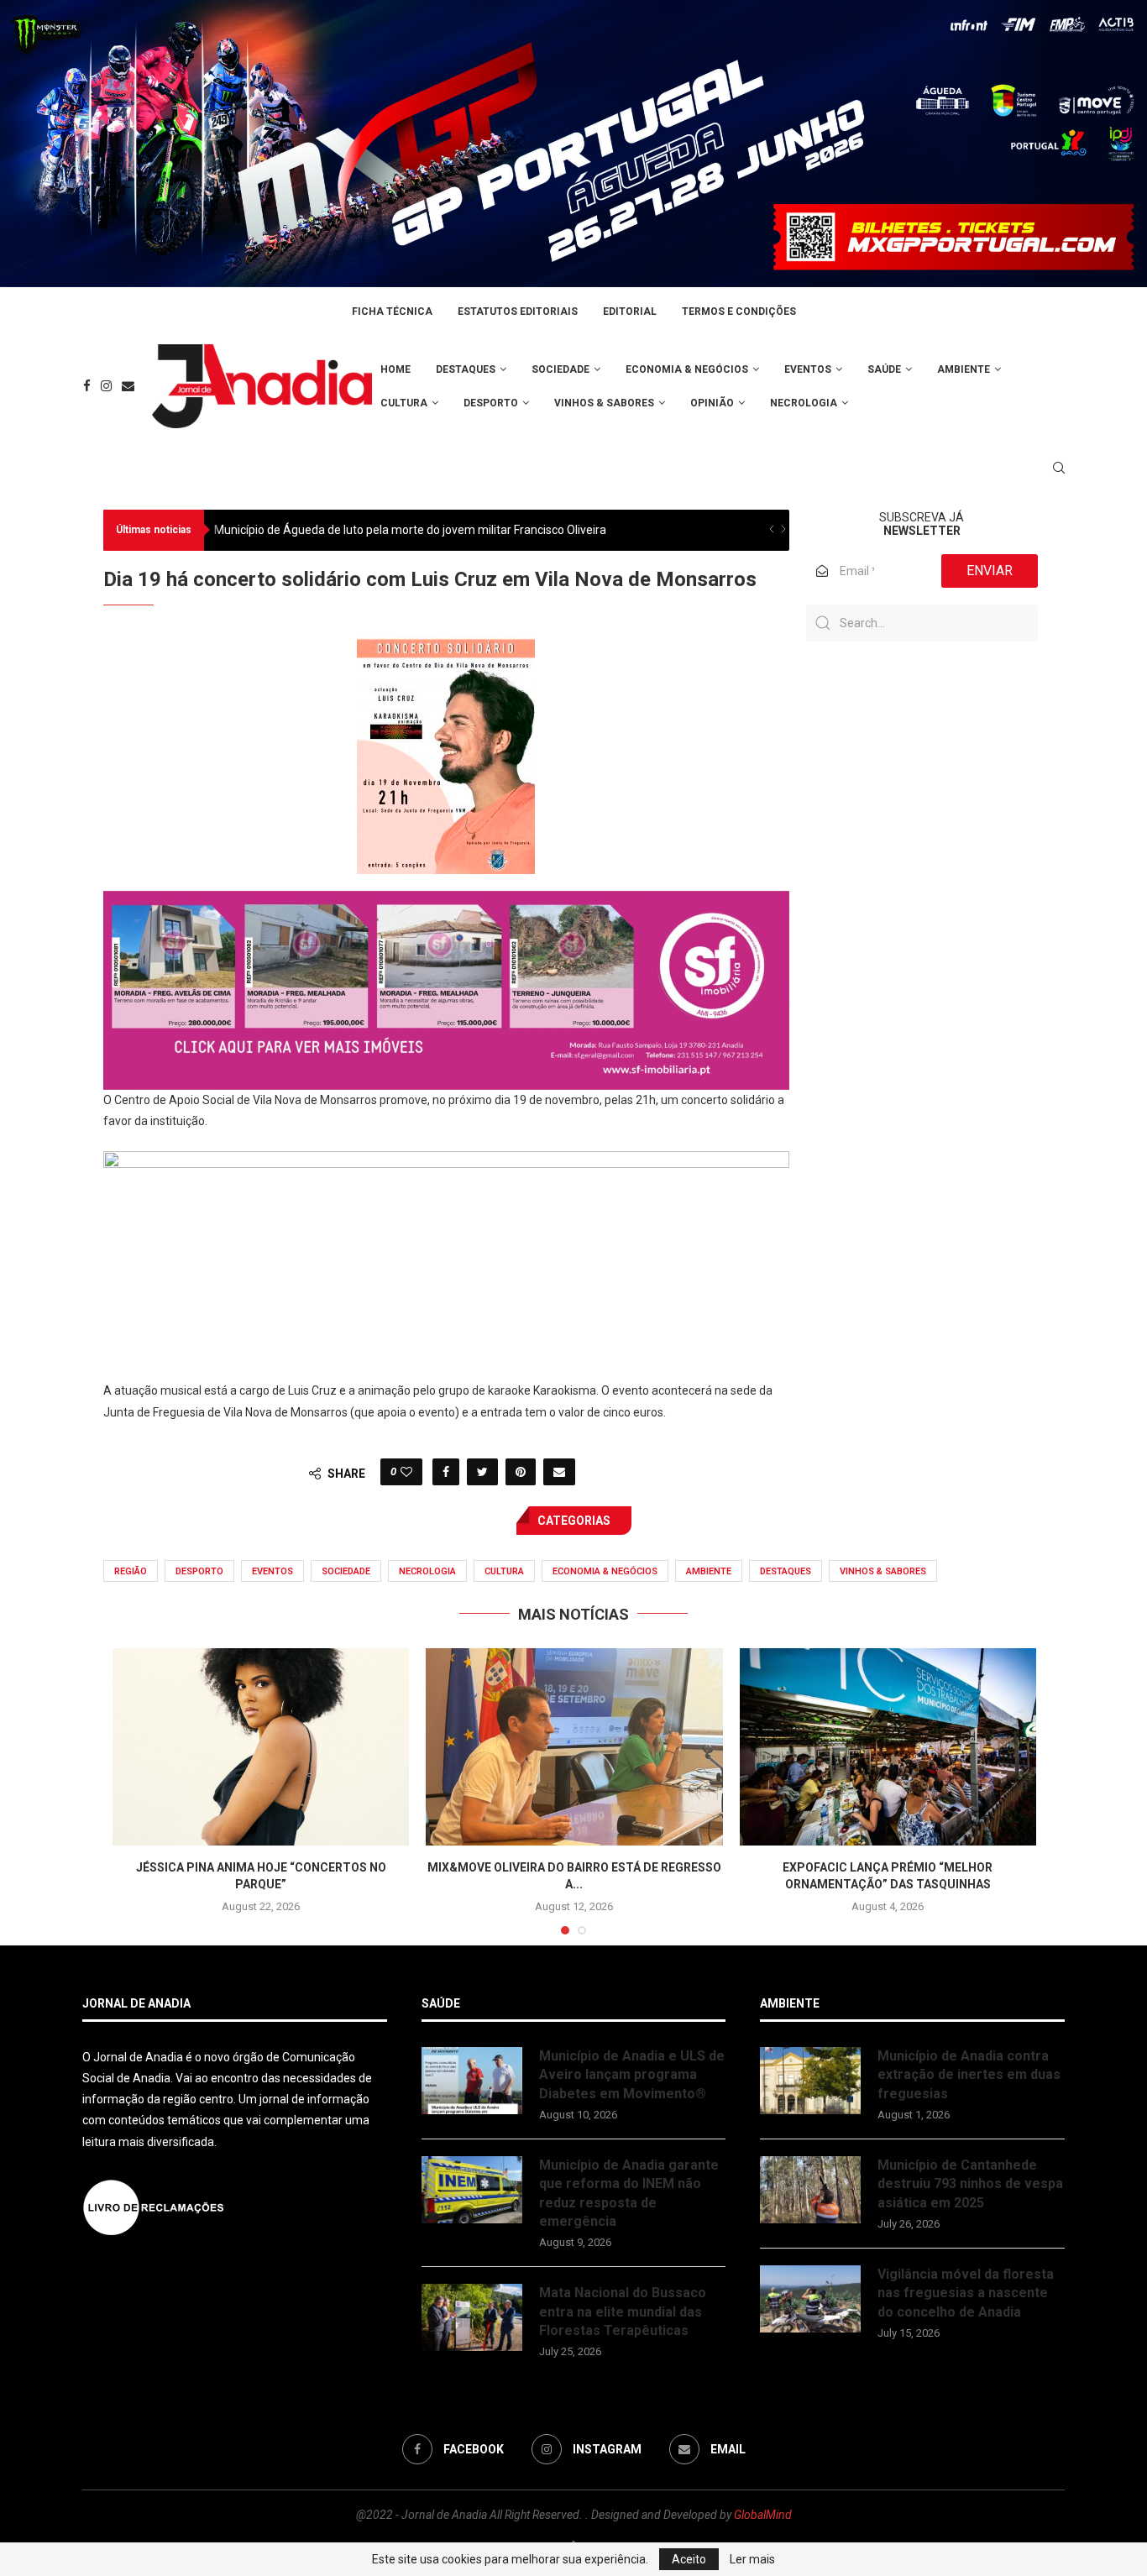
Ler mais (752, 2559)
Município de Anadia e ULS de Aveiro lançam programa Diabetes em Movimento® (632, 2075)
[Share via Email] (559, 1472)
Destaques (466, 369)
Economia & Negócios (687, 369)
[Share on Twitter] (482, 1472)
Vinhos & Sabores (604, 403)
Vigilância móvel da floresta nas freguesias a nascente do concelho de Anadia (966, 2293)
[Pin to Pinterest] (521, 1472)
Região (131, 1571)
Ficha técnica (392, 312)
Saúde (884, 369)
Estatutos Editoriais (518, 312)
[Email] (128, 386)
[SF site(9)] (446, 903)
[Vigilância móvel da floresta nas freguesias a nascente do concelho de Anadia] (810, 2299)
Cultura (404, 403)
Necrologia (804, 403)
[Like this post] (406, 1472)
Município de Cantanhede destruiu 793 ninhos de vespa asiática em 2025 (970, 2184)
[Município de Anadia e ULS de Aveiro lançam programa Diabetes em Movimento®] (472, 2081)
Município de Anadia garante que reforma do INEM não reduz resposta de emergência (629, 2193)
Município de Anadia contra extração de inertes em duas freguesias (969, 2075)
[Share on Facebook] (446, 1472)
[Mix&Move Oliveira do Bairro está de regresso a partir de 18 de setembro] (574, 1747)
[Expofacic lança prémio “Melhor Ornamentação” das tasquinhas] (888, 1747)
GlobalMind (763, 2515)
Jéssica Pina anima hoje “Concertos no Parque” (339, 530)
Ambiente (964, 369)
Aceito (689, 2559)
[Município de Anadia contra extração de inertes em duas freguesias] (810, 2081)
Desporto (491, 403)
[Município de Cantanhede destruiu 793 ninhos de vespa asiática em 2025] (810, 2190)
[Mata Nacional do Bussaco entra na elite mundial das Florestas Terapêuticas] (472, 2317)
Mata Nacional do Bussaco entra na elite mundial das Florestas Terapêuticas (623, 2312)
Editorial (630, 312)
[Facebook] (87, 386)
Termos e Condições (739, 312)
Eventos (808, 369)
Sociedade (560, 369)
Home (395, 369)
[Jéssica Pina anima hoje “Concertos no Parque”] (261, 1747)
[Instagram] (106, 386)
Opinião (712, 403)
